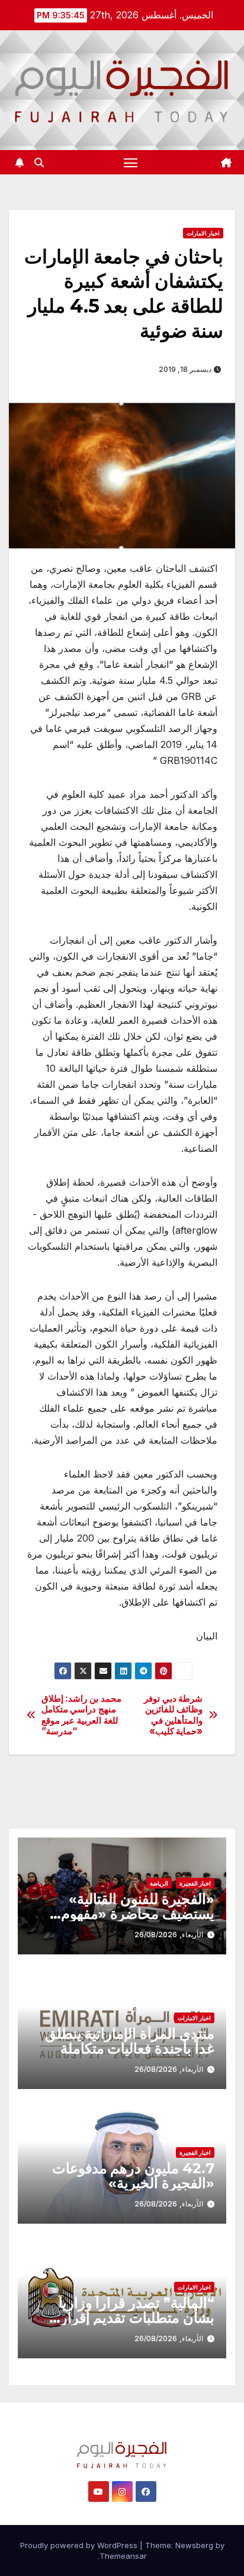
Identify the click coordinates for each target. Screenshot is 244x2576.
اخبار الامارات (203, 233)
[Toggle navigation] (131, 163)
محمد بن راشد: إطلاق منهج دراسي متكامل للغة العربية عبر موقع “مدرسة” (81, 1715)
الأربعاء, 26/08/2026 (169, 1935)
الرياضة (159, 1883)
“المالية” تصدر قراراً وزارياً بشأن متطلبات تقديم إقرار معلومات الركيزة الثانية (137, 2318)
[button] (39, 163)
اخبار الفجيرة (195, 1883)
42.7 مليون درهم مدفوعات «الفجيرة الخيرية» (133, 2176)
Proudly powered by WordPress (80, 2545)
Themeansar (123, 2556)
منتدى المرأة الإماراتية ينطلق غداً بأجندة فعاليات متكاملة (130, 2041)
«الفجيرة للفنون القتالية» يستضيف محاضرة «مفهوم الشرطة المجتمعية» (138, 1914)
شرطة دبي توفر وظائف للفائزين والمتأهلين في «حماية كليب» (173, 1715)
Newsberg (194, 2545)
